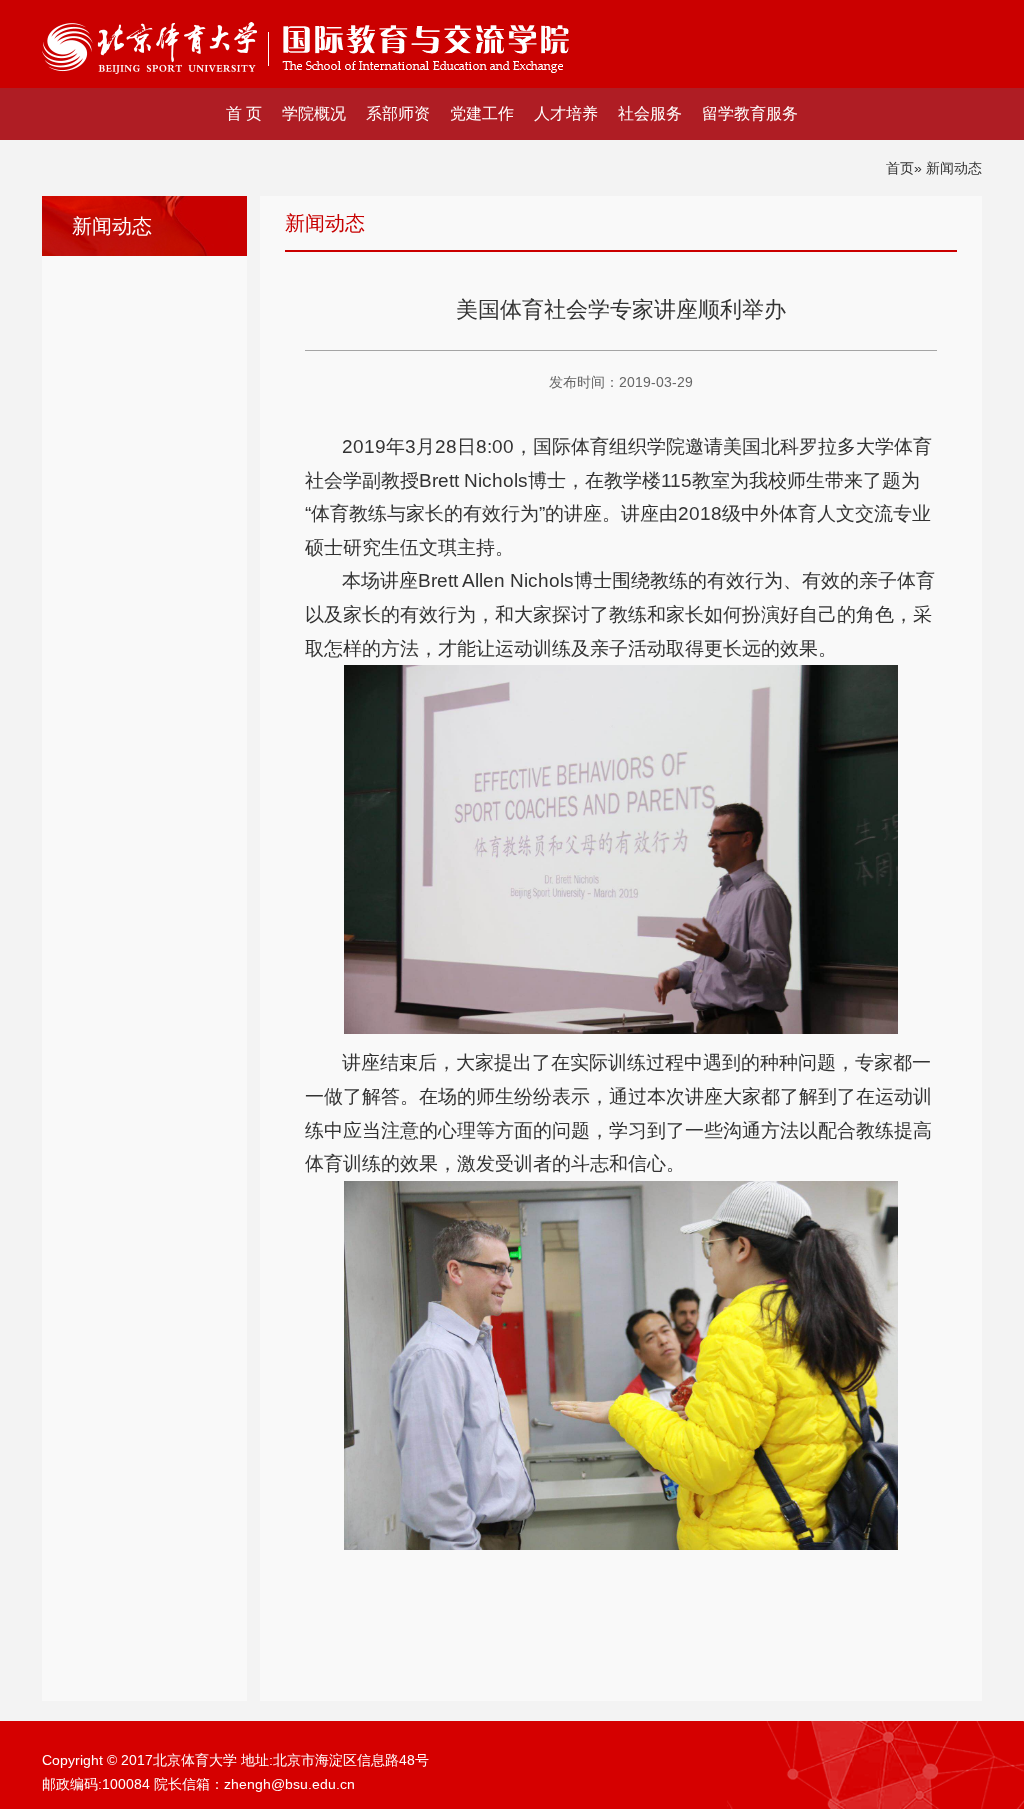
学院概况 (314, 113)
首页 (900, 168)
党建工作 (482, 113)
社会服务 (650, 113)
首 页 (244, 113)
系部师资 (398, 113)
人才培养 (566, 113)
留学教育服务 (750, 113)
